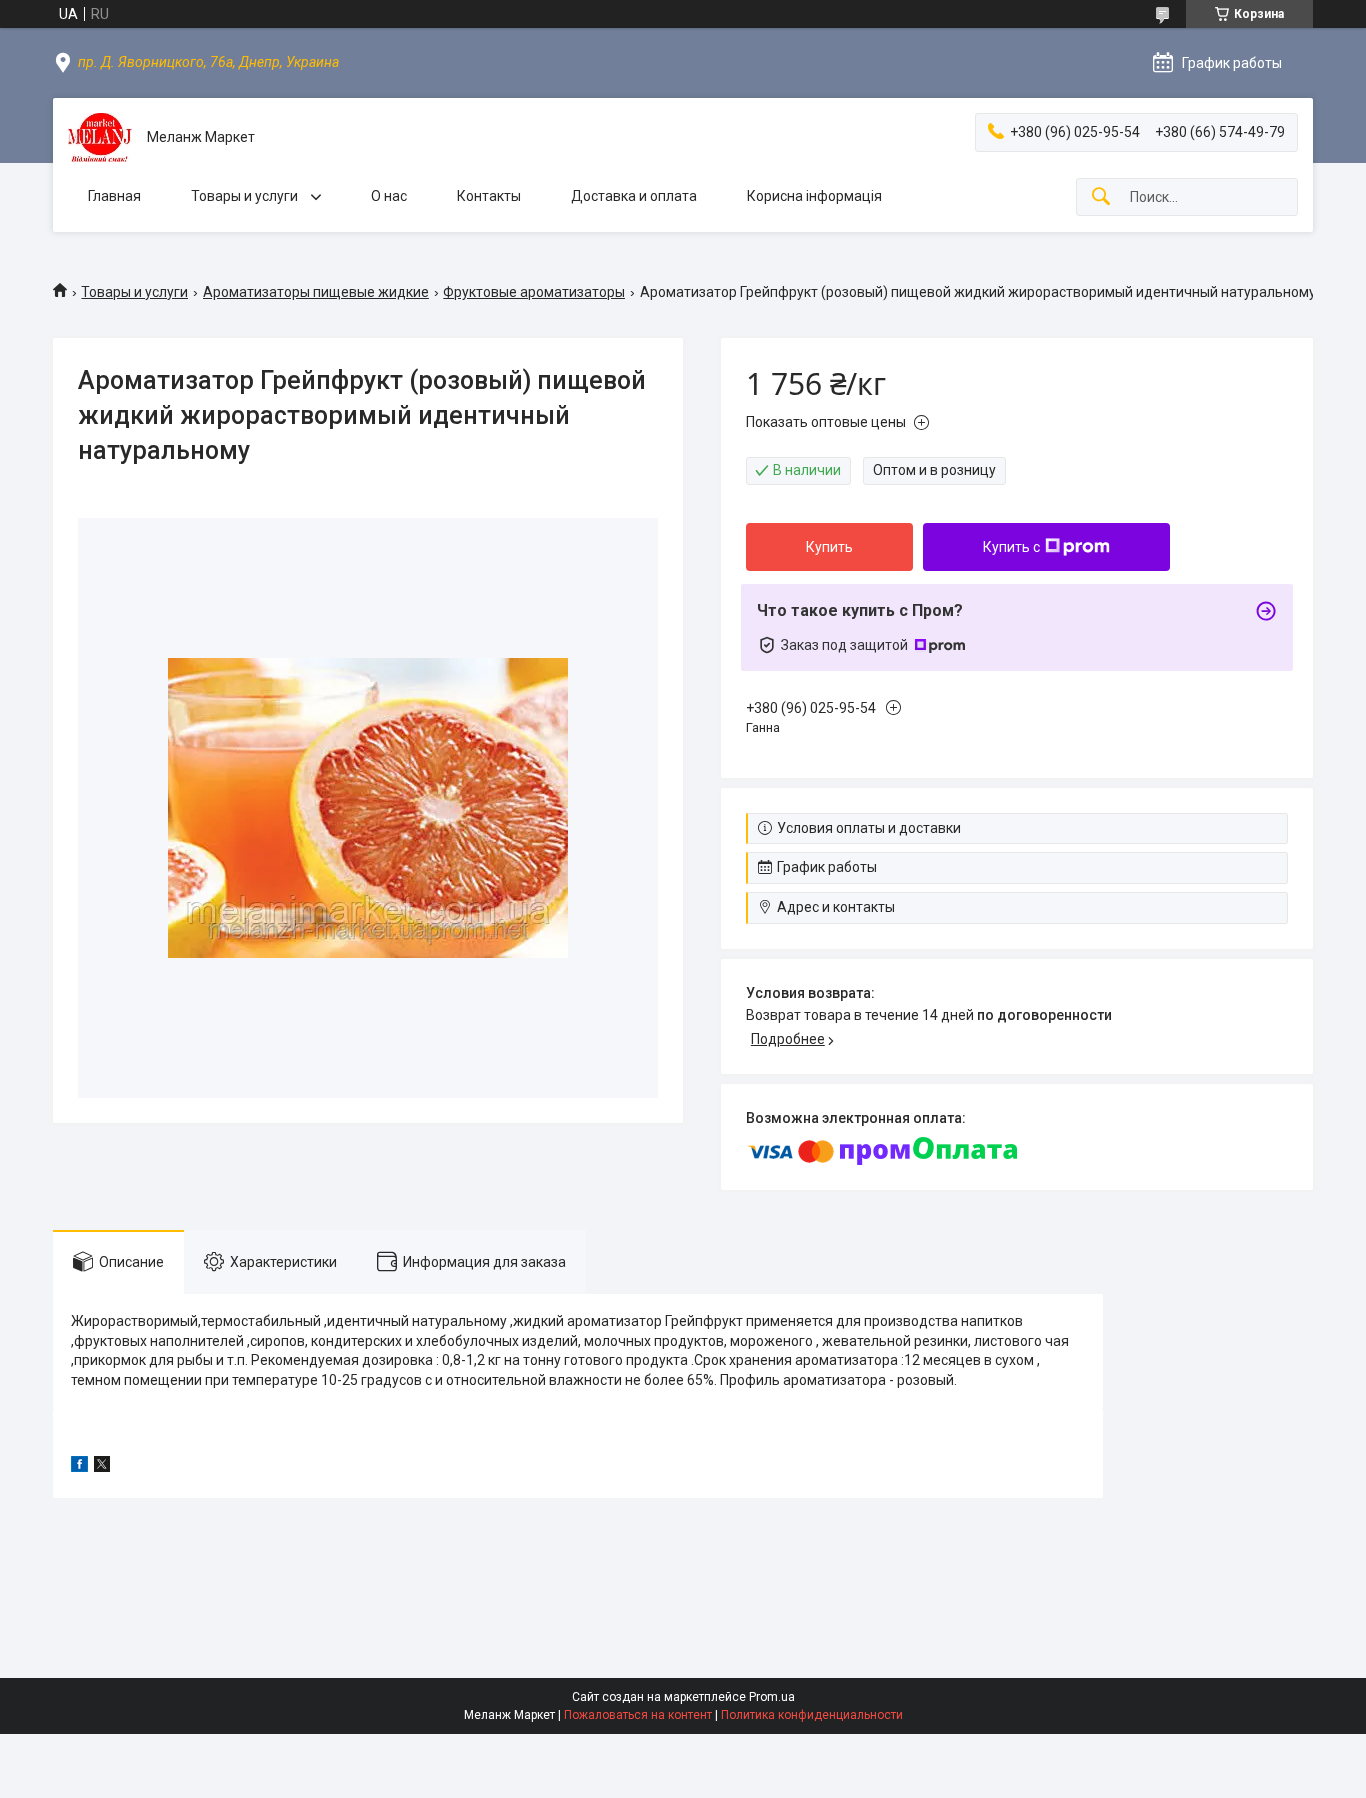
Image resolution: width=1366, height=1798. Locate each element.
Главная (114, 196)
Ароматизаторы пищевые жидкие (316, 292)
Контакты (489, 196)
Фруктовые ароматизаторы (534, 292)
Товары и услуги (246, 196)
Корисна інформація (814, 196)
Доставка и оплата (634, 196)
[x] (102, 1467)
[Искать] (1101, 197)
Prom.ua (772, 1697)
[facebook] (79, 1467)
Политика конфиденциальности (812, 1715)
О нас (389, 196)
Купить (829, 547)
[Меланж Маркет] (100, 137)
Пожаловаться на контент (638, 1715)
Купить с (1011, 547)
